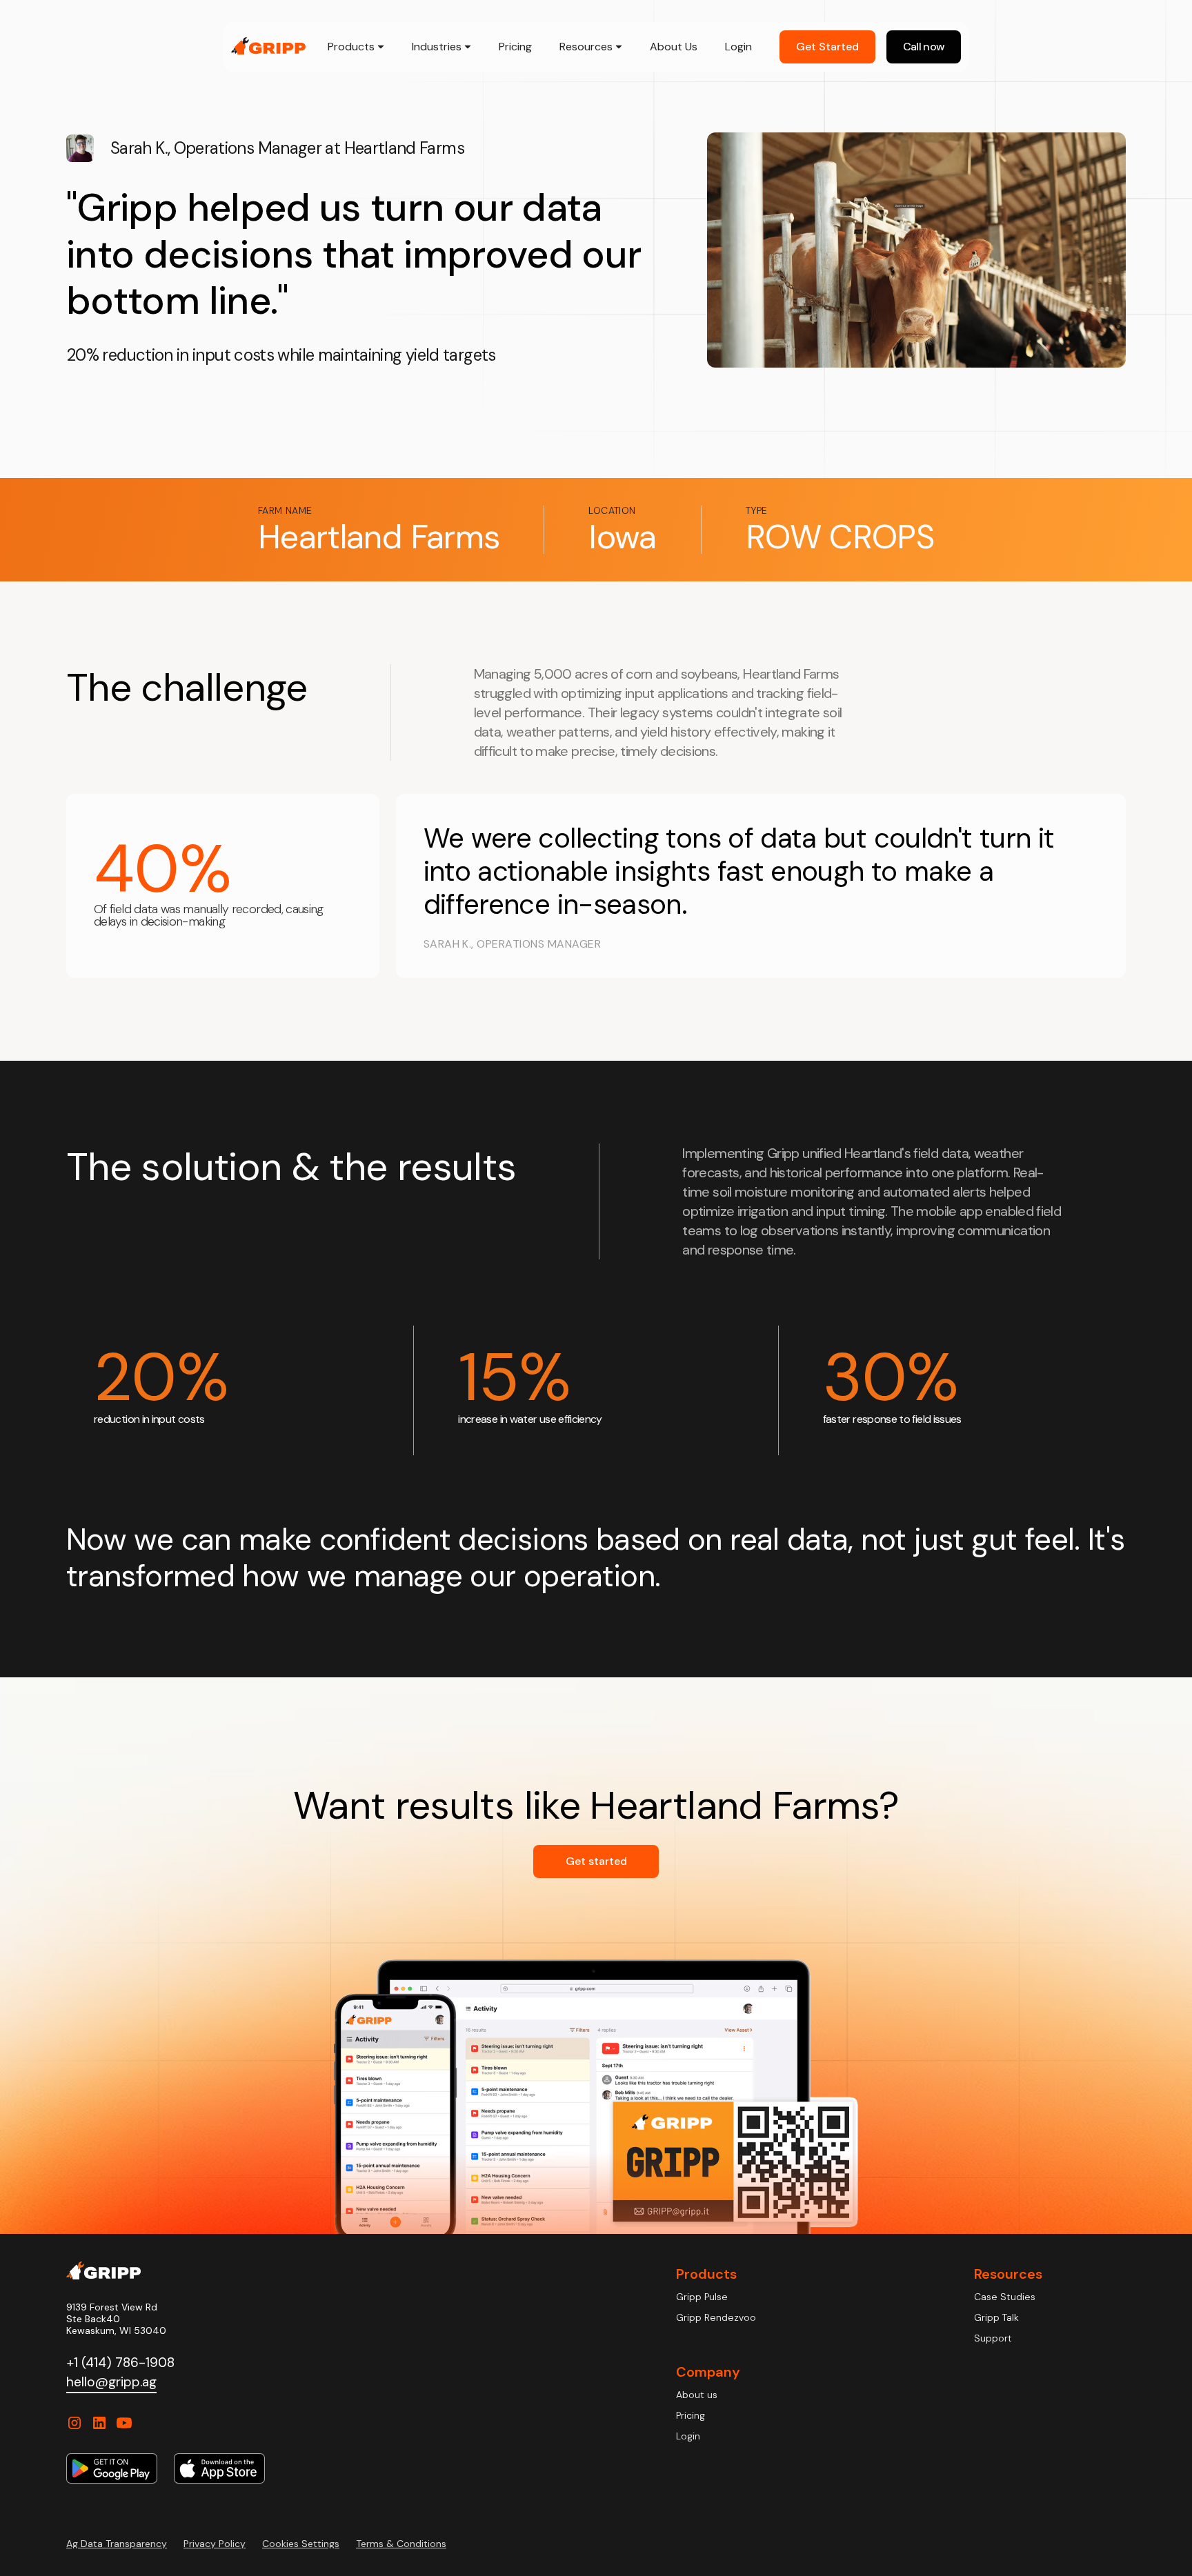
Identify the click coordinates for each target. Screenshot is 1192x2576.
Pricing (515, 47)
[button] (356, 47)
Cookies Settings (301, 2544)
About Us (674, 47)
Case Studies (1005, 2297)
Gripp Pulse (702, 2297)
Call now (924, 47)
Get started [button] (596, 1861)
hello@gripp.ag (111, 2382)
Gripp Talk (996, 2317)
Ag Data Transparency (117, 2544)
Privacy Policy (215, 2544)
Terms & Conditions (401, 2544)
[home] (268, 46)
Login (738, 47)
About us (697, 2395)
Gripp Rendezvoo (716, 2317)
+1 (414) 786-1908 (120, 2363)
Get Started (827, 47)
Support (993, 2338)
